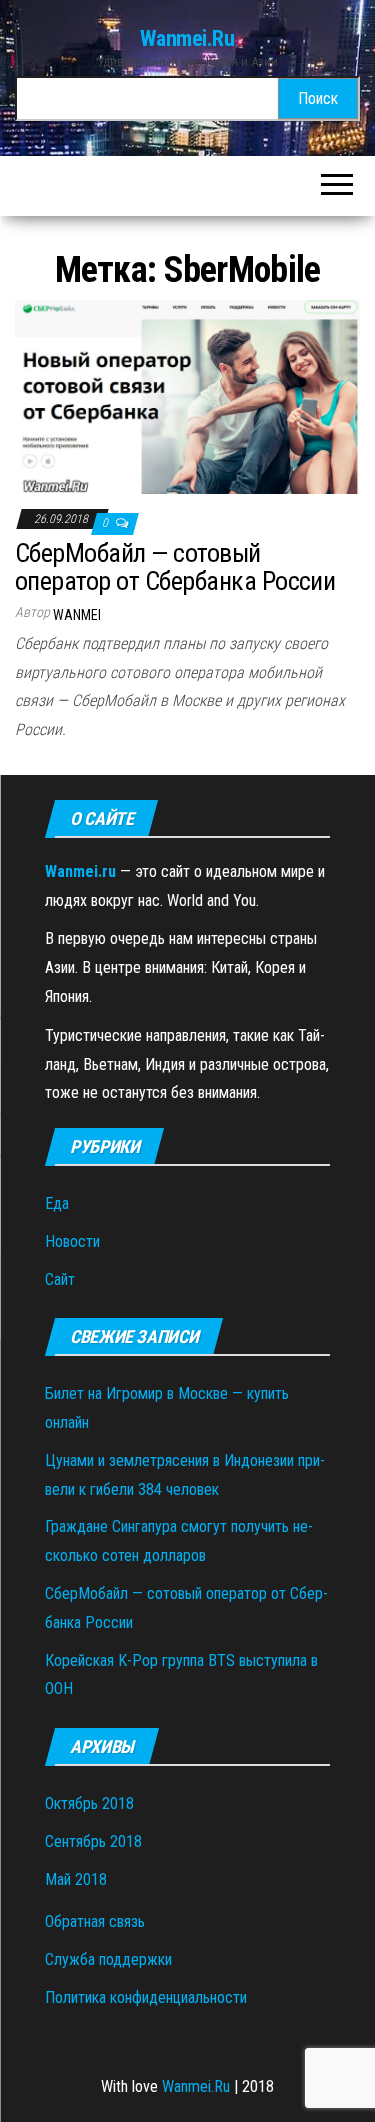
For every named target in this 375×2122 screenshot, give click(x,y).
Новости (72, 1241)
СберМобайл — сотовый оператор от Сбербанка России (175, 567)
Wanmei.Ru (187, 38)
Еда (57, 1203)
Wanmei (77, 615)
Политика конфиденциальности (146, 1997)
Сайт (60, 1279)
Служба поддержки (108, 1959)
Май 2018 (76, 1879)
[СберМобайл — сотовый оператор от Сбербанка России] (187, 395)
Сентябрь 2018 (93, 1841)
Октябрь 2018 (89, 1803)
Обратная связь (95, 1921)
